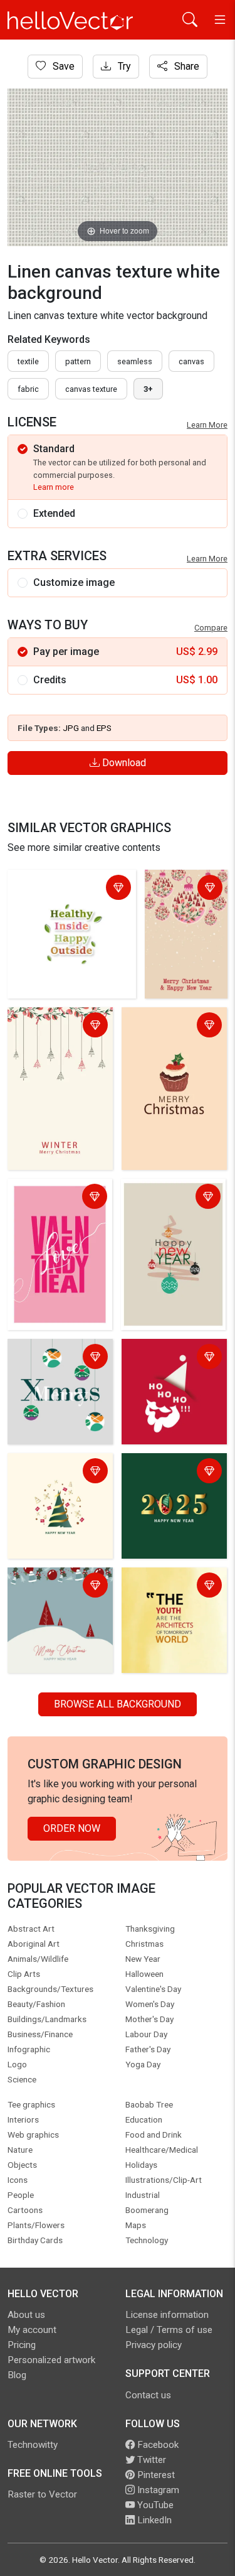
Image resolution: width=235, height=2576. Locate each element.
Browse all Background (118, 1704)
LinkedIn (153, 2520)
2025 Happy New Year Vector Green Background (165, 1480)
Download (123, 763)
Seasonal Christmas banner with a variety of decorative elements (57, 1602)
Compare (211, 628)
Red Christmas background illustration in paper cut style (168, 1373)
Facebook (157, 2445)
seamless (135, 361)
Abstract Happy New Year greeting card (170, 1198)
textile (28, 361)
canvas (191, 361)
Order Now (72, 1828)
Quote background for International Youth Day (173, 1594)
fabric (28, 389)
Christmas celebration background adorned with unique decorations (60, 1373)
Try (123, 66)
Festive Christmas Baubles (171, 896)
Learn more (54, 487)
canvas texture (91, 389)
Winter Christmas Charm (50, 1026)
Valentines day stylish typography (52, 1198)
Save (62, 66)
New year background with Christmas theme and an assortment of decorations (60, 1487)
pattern (78, 361)
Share (185, 66)
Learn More (207, 425)
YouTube (154, 2505)
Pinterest (155, 2475)
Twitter (150, 2460)
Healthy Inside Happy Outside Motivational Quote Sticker (72, 896)
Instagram (157, 2490)
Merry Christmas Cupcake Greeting (164, 1026)
